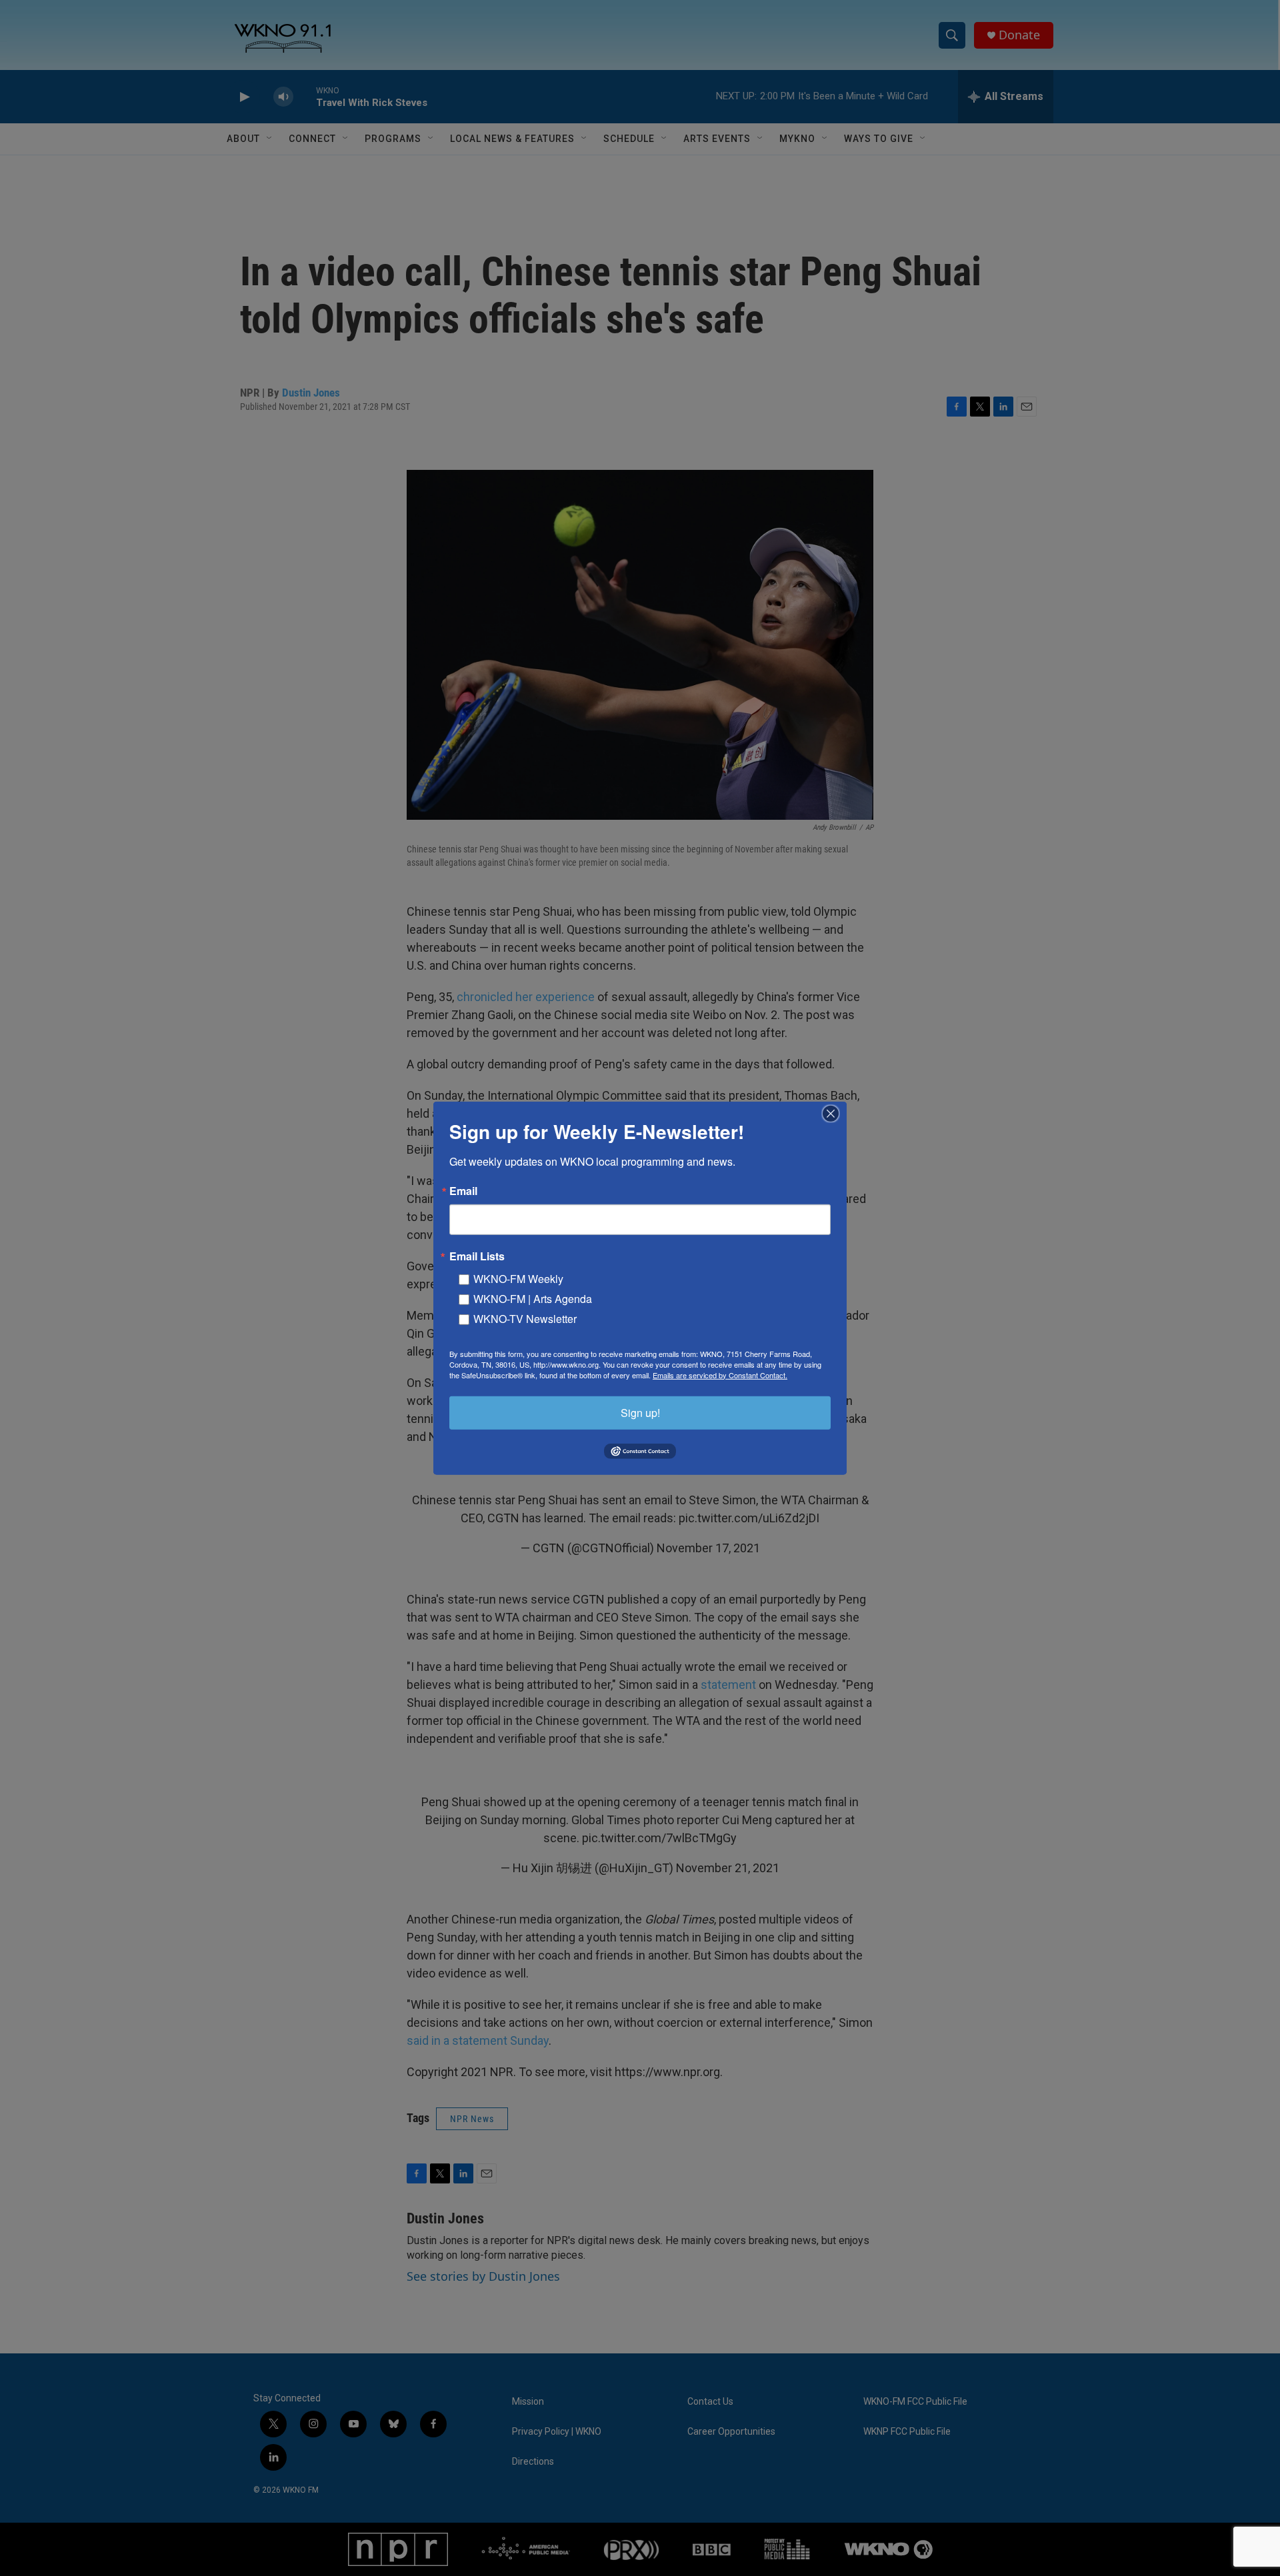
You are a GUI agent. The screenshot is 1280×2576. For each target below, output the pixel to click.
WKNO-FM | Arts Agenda (533, 1298)
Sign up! (640, 1412)
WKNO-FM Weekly (518, 1278)
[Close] (835, 1113)
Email (463, 1190)
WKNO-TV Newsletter (525, 1318)
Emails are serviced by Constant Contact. (720, 1374)
